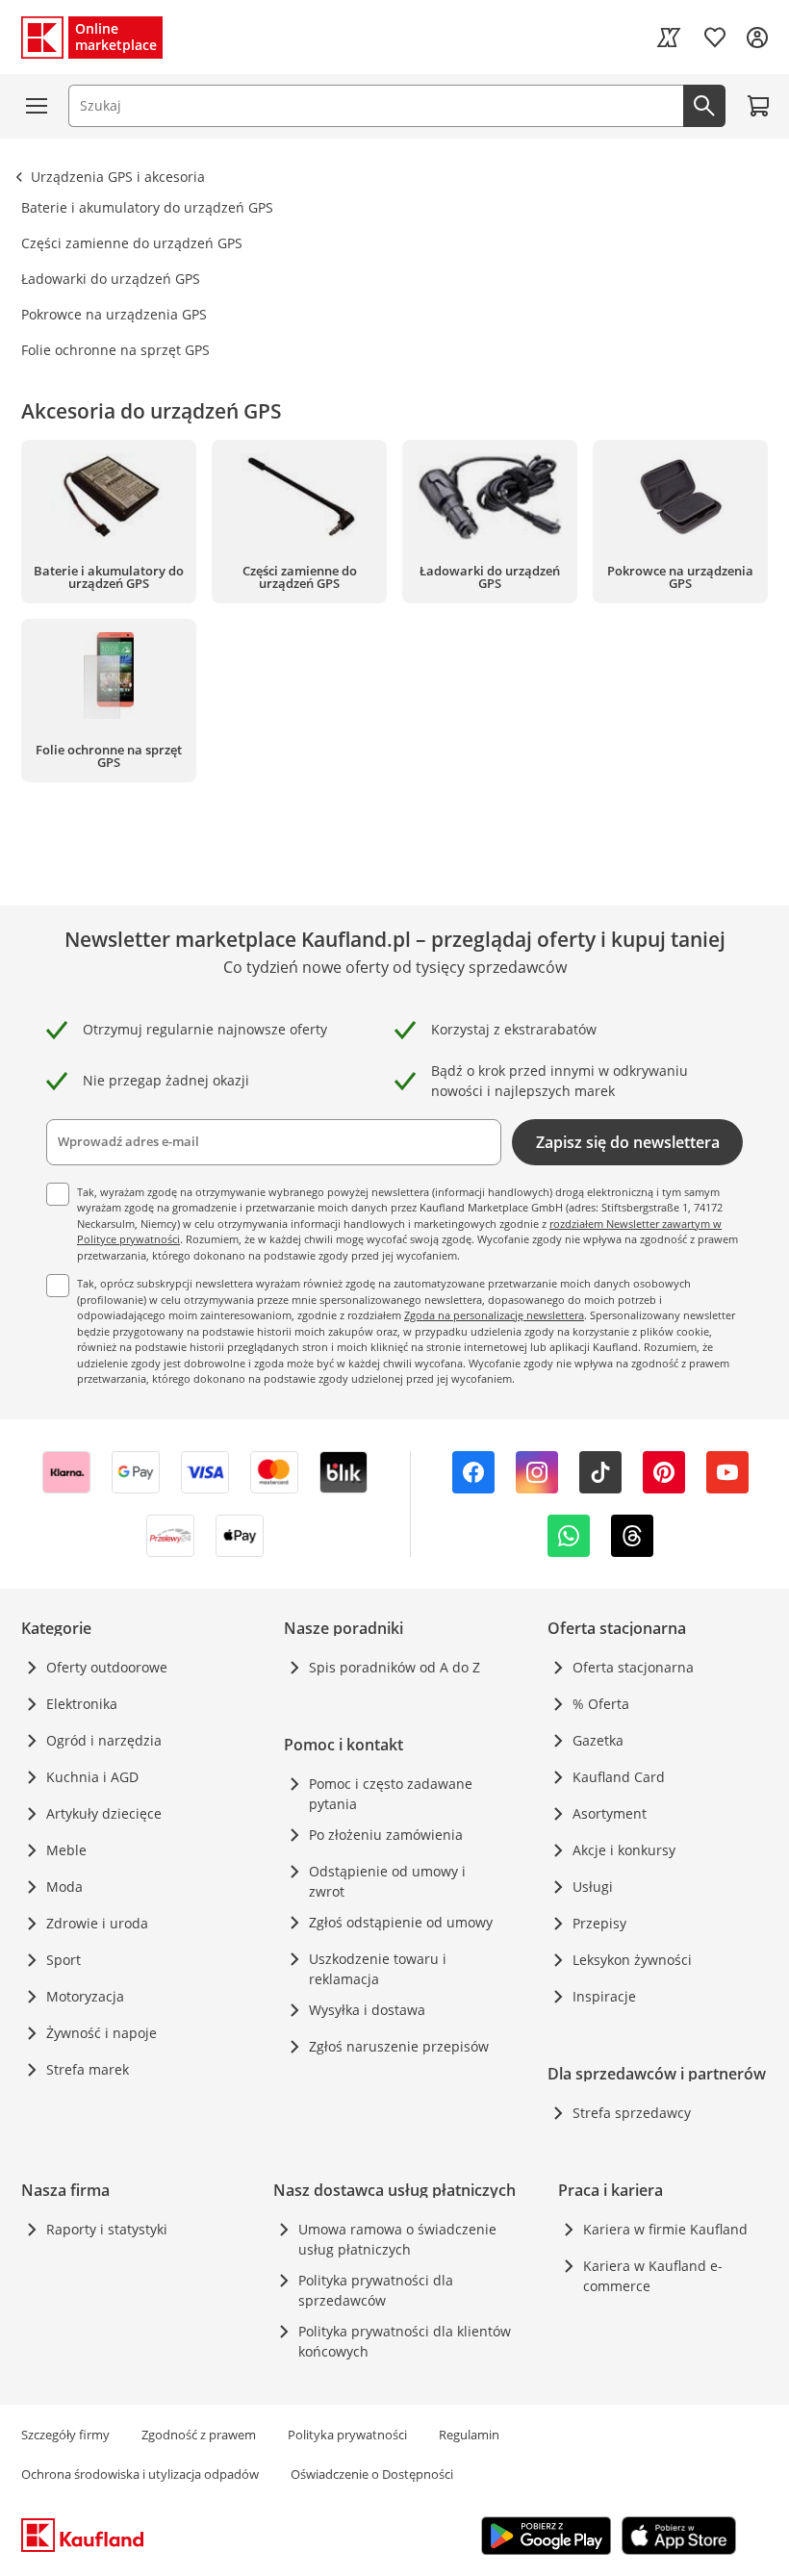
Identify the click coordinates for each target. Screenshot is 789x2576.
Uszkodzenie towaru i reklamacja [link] (378, 1969)
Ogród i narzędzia (104, 1740)
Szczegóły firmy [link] (65, 2435)
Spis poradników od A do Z (394, 1667)
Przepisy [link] (599, 1923)
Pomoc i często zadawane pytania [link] (391, 1794)
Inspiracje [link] (604, 1996)
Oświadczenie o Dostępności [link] (372, 2474)
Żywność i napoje (102, 2033)
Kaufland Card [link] (619, 1777)
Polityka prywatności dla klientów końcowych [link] (405, 2341)
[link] (669, 38)
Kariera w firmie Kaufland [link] (665, 2229)
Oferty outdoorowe (107, 1667)
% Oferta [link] (601, 1704)
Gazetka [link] (598, 1740)
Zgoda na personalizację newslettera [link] (494, 1315)
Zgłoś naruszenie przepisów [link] (399, 2046)
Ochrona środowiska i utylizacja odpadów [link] (140, 2474)
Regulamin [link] (469, 2435)
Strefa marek (88, 2069)
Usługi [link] (593, 1887)
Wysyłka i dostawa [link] (367, 2010)
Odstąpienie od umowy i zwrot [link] (387, 1881)
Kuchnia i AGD (92, 1777)
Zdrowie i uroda (97, 1923)
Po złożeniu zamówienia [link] (386, 1835)
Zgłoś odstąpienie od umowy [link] (401, 1922)
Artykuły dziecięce (104, 1813)
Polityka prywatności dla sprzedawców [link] (376, 2290)
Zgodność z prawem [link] (199, 2435)
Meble (66, 1850)
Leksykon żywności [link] (632, 1960)
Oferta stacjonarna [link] (633, 1667)
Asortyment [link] (610, 1813)
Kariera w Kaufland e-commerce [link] (653, 2276)
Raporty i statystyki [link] (107, 2229)
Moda (64, 1887)
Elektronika (82, 1704)
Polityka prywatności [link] (347, 2435)
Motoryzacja (85, 1996)
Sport (64, 1960)
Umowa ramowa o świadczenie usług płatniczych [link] (397, 2239)
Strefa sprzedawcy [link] (632, 2113)
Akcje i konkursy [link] (624, 1850)
